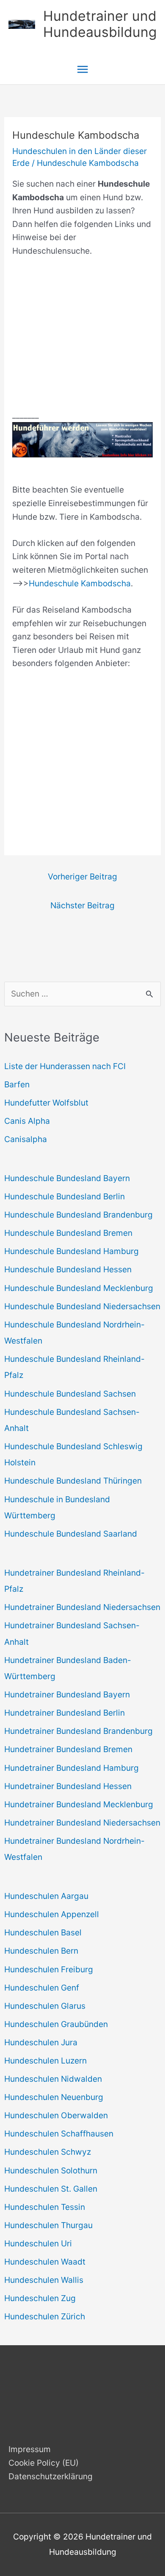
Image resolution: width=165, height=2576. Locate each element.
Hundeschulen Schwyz (48, 2152)
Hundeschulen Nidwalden (53, 2079)
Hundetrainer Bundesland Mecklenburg (79, 1804)
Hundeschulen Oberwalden (56, 2115)
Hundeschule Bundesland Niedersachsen (82, 1306)
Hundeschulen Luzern (45, 2061)
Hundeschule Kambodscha (88, 163)
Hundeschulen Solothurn (51, 2170)
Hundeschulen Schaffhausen (59, 2134)
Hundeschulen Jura (41, 2042)
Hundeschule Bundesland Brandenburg (78, 1215)
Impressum (30, 2449)
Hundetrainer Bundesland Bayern (67, 1694)
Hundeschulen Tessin (45, 2207)
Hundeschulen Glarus (45, 2006)
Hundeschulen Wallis (44, 2280)
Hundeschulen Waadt (45, 2262)
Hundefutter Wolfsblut (46, 1103)
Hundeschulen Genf (42, 1988)
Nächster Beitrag (82, 905)
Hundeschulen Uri (38, 2243)
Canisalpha (26, 1139)
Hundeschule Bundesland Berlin (65, 1196)
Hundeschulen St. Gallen (51, 2189)
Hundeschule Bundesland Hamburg (71, 1251)
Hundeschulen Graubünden (56, 2024)
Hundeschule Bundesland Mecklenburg (79, 1288)
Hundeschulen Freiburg (49, 1969)
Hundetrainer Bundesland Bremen (68, 1749)
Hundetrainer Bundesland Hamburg (71, 1768)
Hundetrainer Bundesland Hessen (68, 1786)
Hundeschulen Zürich (45, 2316)
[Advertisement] (82, 340)
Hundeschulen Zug (40, 2298)
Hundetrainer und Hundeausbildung (100, 24)
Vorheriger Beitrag (82, 876)
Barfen (17, 1084)
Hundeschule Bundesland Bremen (68, 1233)
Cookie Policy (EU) (44, 2463)
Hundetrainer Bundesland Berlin (65, 1713)
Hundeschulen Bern (41, 1951)
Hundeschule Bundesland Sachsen (70, 1394)
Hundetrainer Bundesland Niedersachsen (82, 1607)
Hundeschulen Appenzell (52, 1914)
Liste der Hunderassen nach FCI (65, 1066)
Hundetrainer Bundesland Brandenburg (78, 1731)
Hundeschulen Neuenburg (54, 2097)
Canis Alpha (27, 1121)
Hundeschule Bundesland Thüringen (73, 1481)
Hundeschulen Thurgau (48, 2225)
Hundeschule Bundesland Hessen (68, 1269)
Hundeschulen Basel (43, 1932)
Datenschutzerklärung (51, 2476)
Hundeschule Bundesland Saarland (71, 1534)
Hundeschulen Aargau (46, 1896)
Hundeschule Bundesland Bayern (67, 1178)
